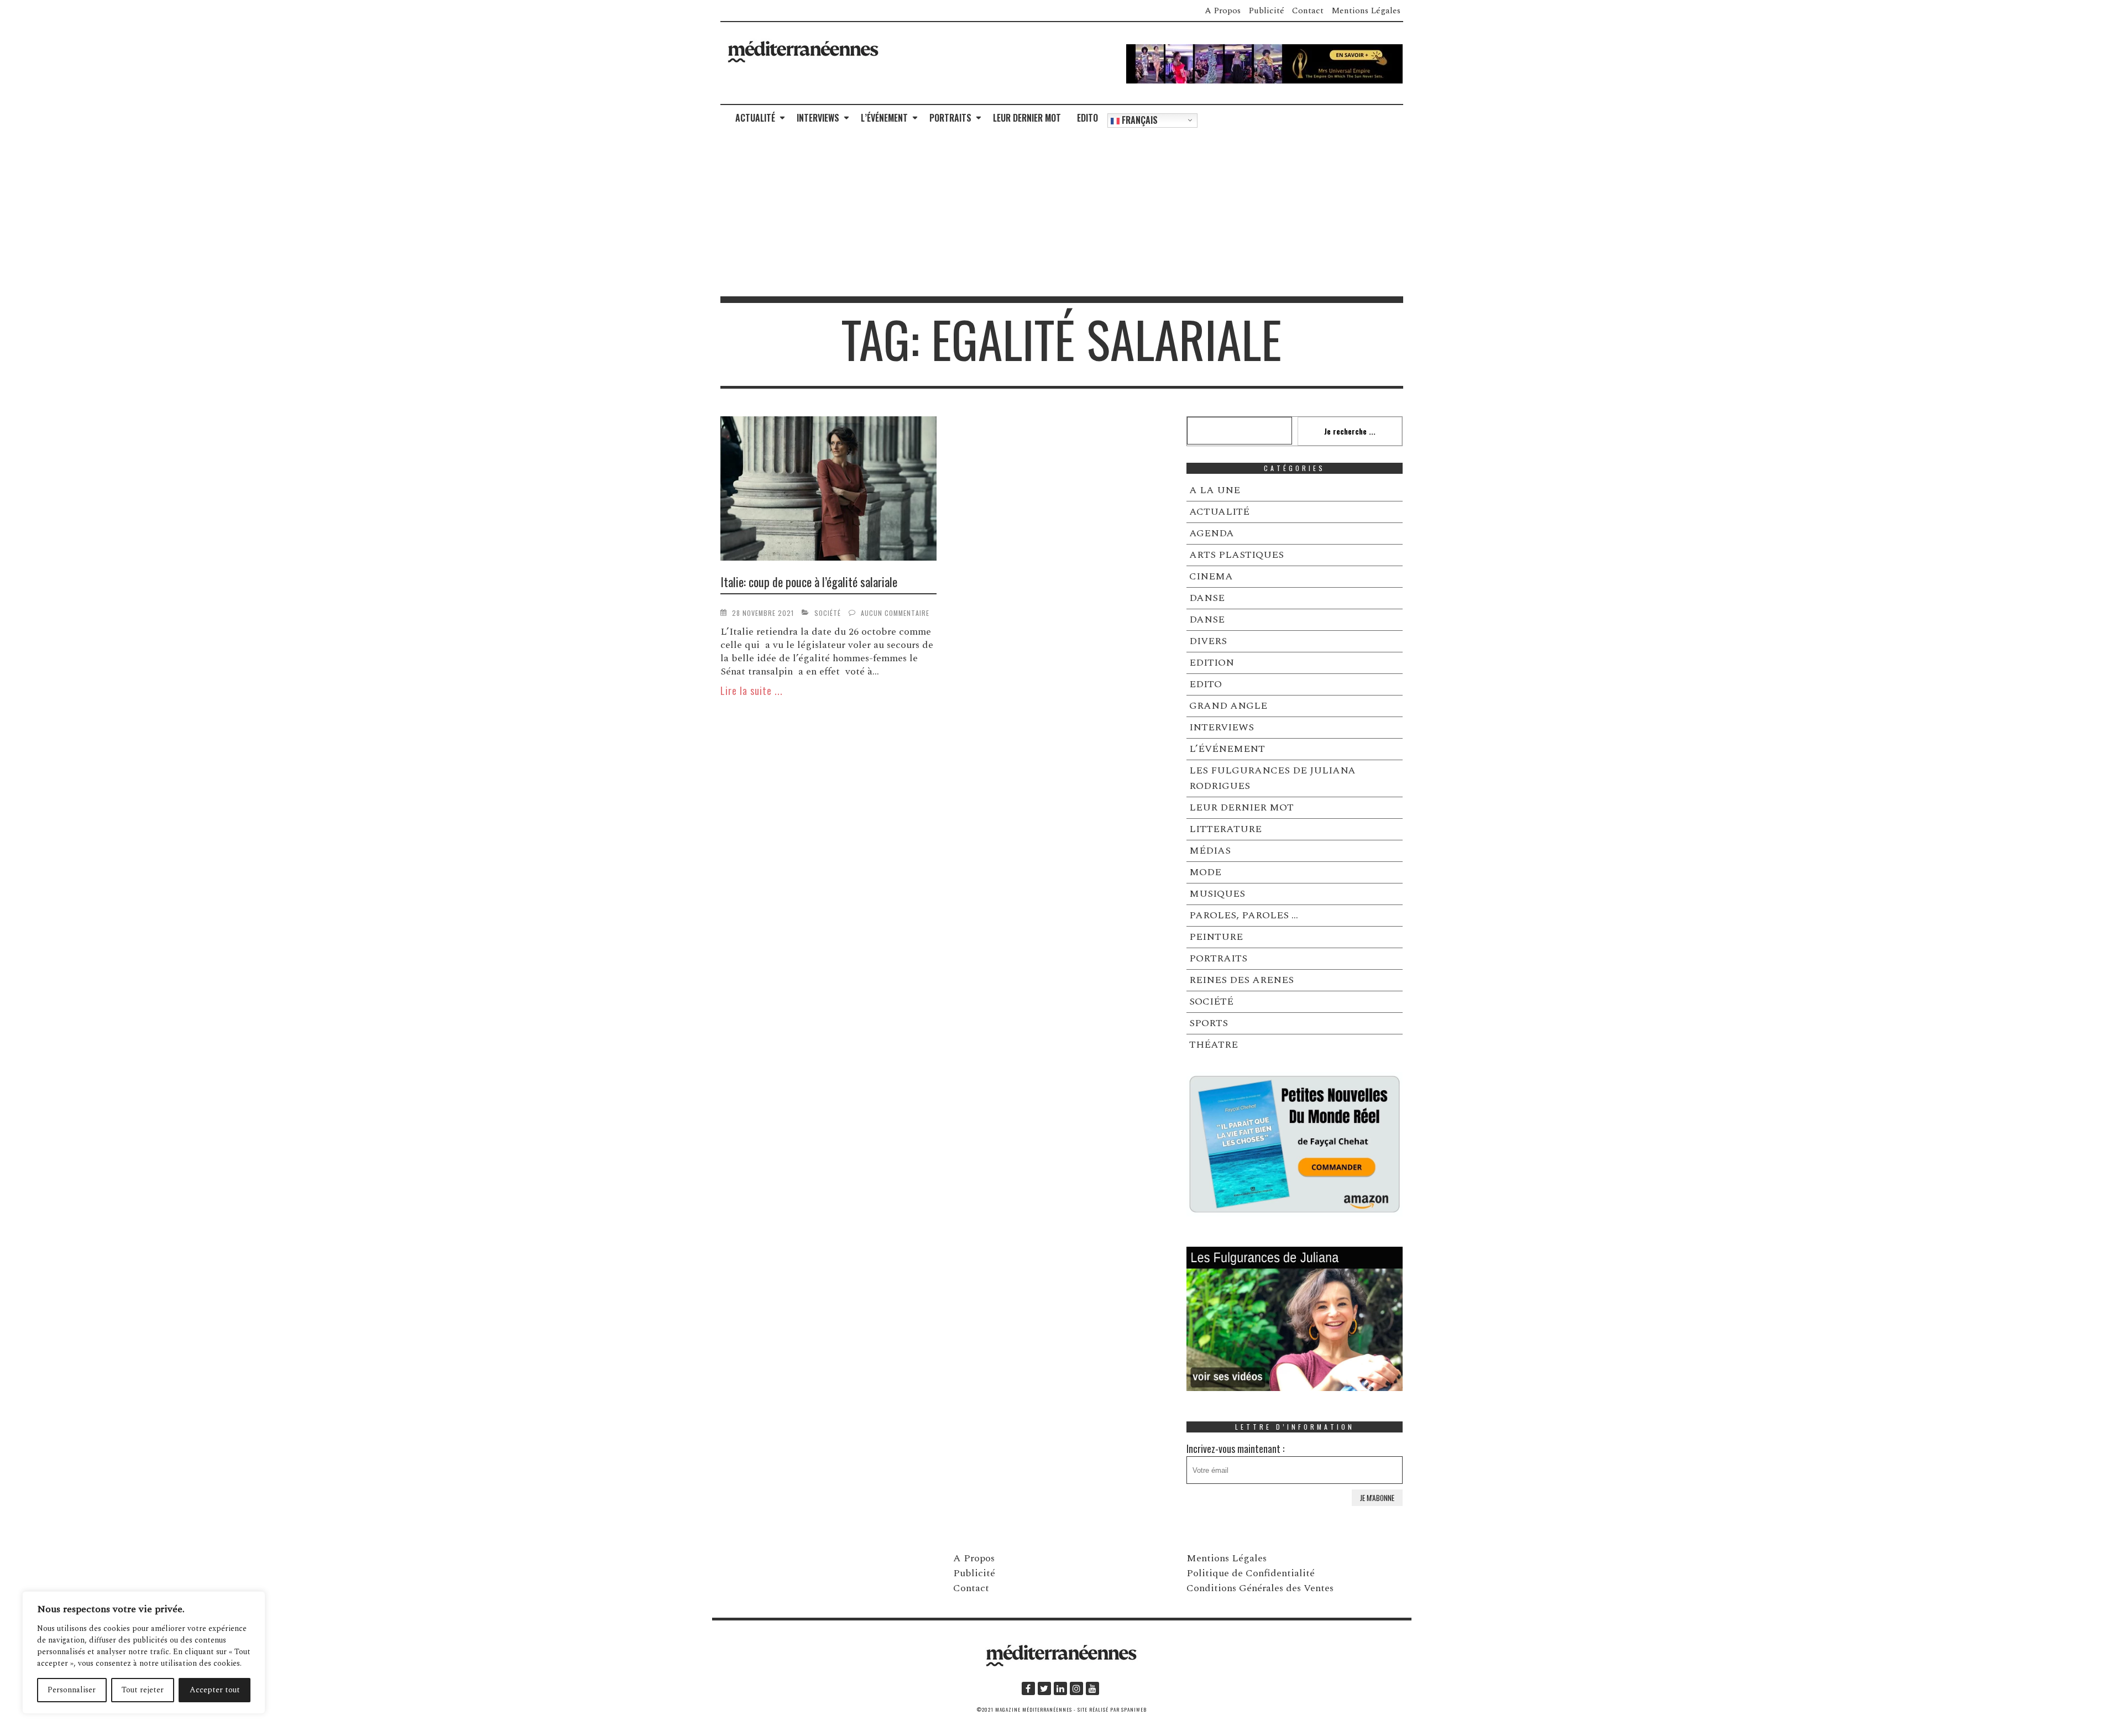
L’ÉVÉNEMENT (884, 118)
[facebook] (1028, 1688)
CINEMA (1211, 576)
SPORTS (1209, 1023)
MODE (1205, 872)
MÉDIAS (1210, 851)
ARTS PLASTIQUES (1236, 555)
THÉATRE (1214, 1045)
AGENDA (1212, 533)
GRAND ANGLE (1228, 706)
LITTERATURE (1225, 829)
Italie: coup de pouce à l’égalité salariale (809, 582)
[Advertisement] (1061, 213)
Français (1139, 120)
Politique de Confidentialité (1251, 1573)
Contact (1308, 11)
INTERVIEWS (818, 118)
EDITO (1087, 118)
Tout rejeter (143, 1690)
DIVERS (1208, 641)
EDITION (1212, 663)
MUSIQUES (1217, 894)
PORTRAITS (950, 118)
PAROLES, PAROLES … (1244, 915)
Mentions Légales (1366, 11)
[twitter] (1044, 1688)
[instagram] (1076, 1688)
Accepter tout (215, 1690)
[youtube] (1092, 1688)
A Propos (1223, 11)
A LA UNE (1215, 490)
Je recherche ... (1350, 431)
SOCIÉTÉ (828, 613)
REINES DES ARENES (1241, 980)
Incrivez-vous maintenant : (1235, 1449)
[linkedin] (1060, 1688)
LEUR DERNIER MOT (1027, 118)
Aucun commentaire (895, 613)
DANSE (1207, 598)
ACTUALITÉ (755, 118)
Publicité (1266, 11)
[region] (144, 1653)
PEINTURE (1216, 937)
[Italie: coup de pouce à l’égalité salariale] (829, 490)
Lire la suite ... (752, 691)
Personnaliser (72, 1690)
